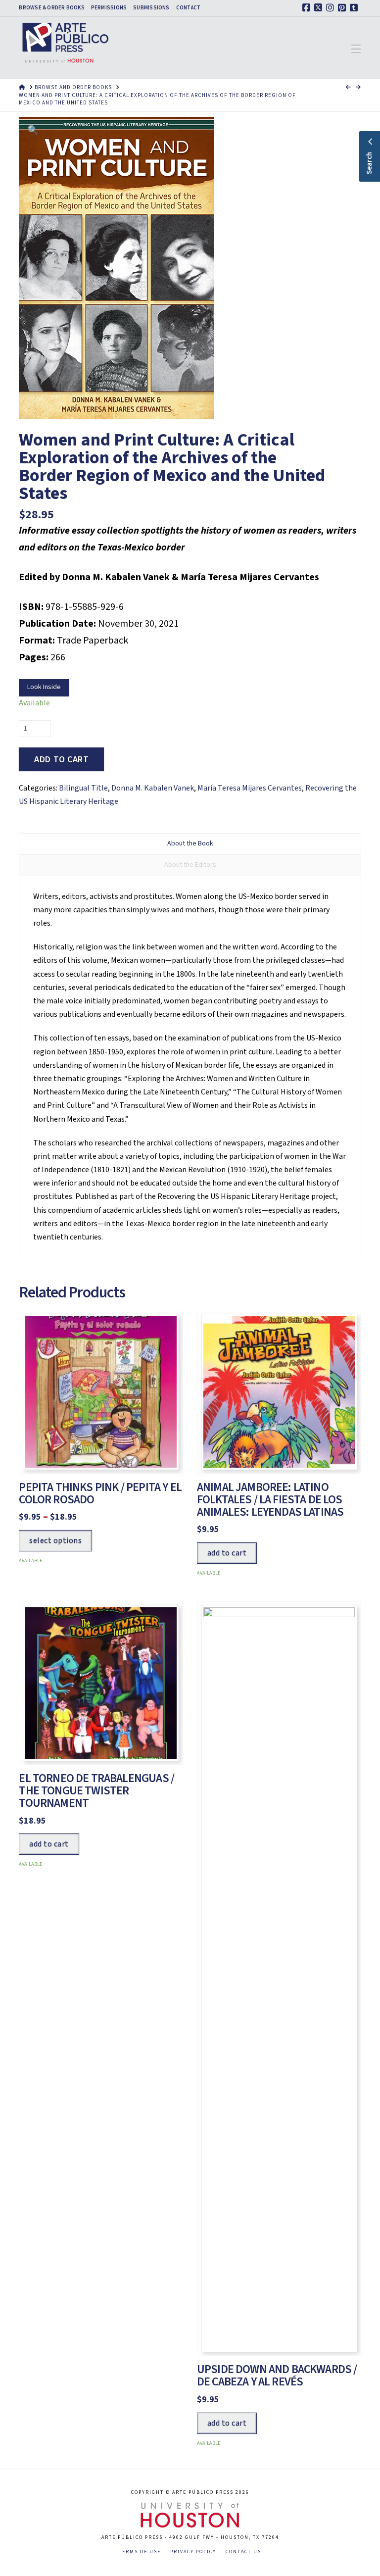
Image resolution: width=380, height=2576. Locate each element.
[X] (320, 8)
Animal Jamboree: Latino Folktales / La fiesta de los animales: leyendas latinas (270, 1500)
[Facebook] (308, 8)
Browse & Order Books (51, 8)
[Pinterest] (343, 8)
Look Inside (44, 687)
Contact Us (243, 2552)
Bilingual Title (83, 788)
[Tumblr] (355, 8)
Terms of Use (140, 2552)
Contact (189, 8)
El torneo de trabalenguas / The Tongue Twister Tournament (96, 1791)
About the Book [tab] (190, 843)
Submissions (151, 8)
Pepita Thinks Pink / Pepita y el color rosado (100, 1493)
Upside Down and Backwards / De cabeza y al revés (277, 2376)
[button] (356, 50)
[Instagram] (332, 8)
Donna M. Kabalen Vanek (153, 788)
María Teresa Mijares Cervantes (250, 788)
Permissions (109, 8)
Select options (55, 1540)
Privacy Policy (193, 2552)
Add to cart (61, 760)
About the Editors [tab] (190, 865)
